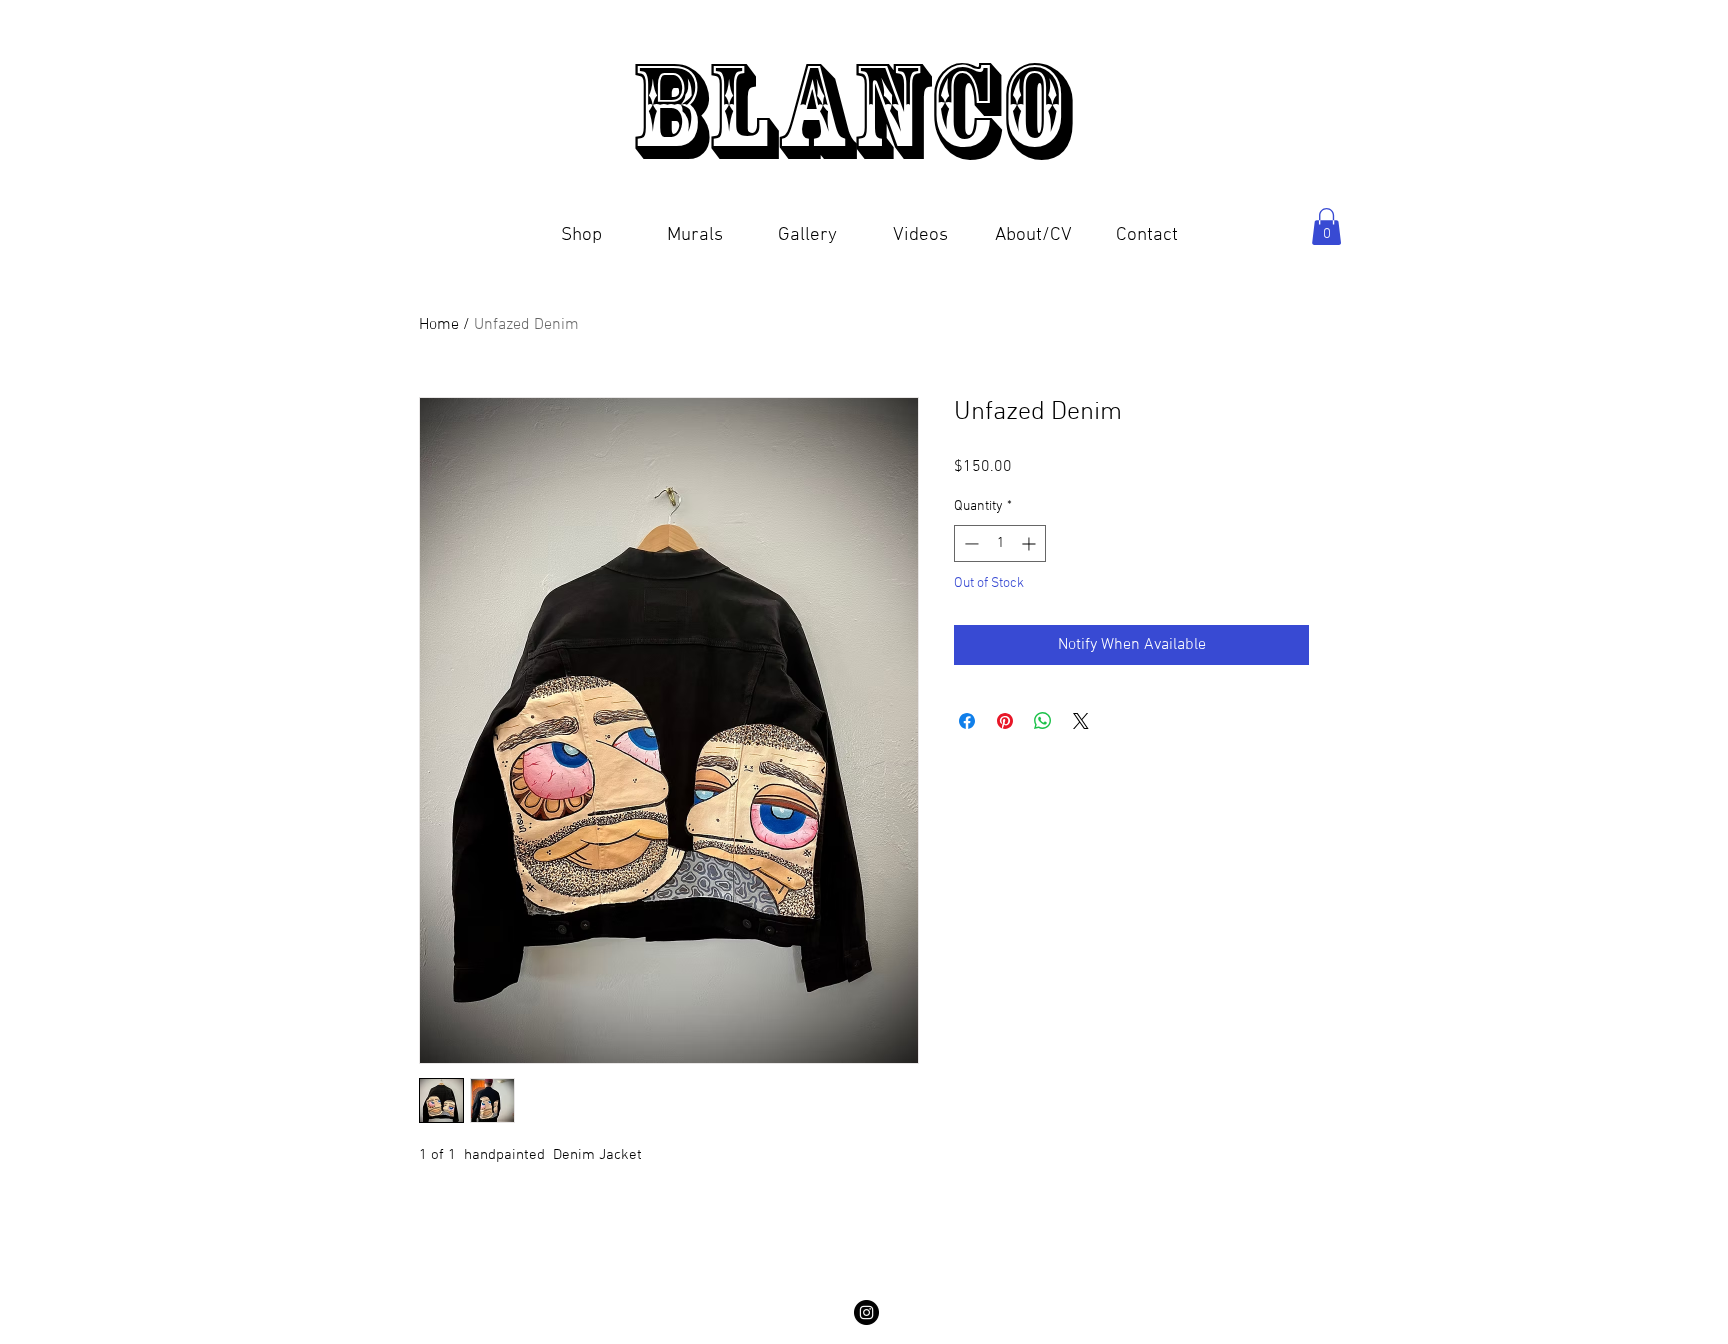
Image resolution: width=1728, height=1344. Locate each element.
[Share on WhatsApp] (1043, 721)
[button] (581, 226)
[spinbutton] (1000, 543)
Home (439, 325)
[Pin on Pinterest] (1005, 721)
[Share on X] (1081, 721)
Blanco (863, 110)
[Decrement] (969, 543)
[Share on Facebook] (967, 721)
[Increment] (1030, 543)
